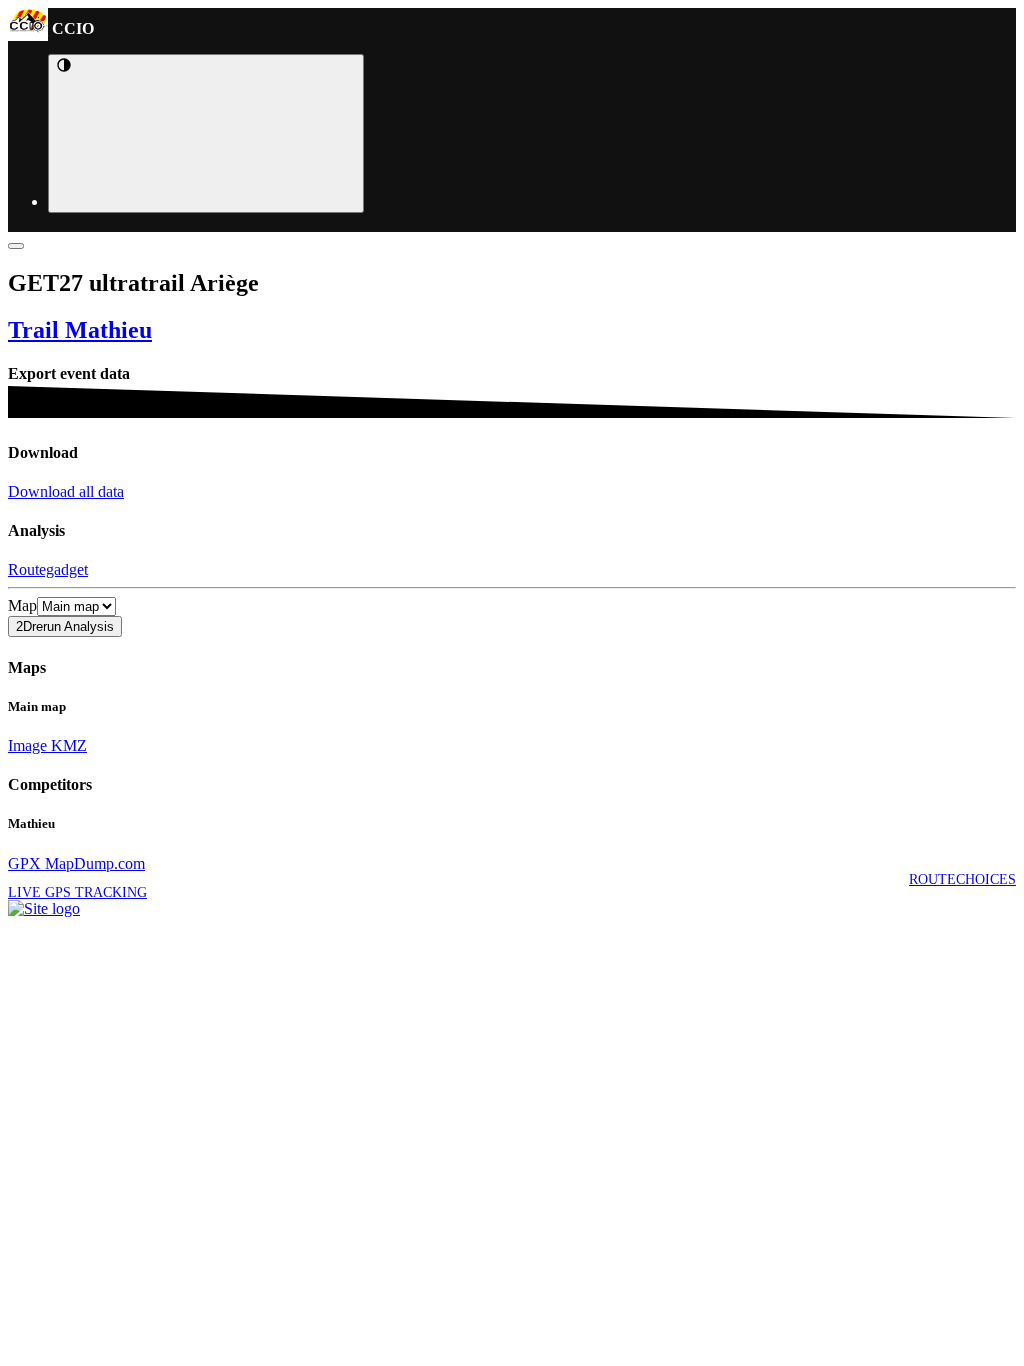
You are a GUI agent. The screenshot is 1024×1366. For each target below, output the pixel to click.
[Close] (16, 246)
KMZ (67, 745)
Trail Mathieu (80, 330)
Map (22, 605)
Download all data (66, 491)
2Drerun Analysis (65, 626)
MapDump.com (93, 863)
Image (27, 745)
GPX (24, 863)
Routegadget (48, 569)
